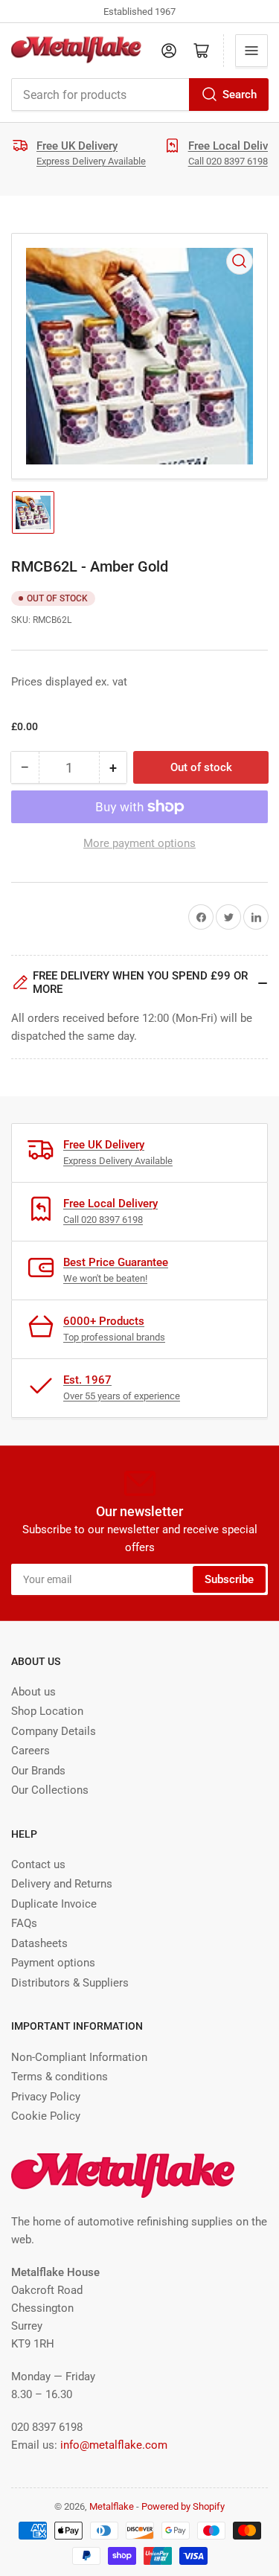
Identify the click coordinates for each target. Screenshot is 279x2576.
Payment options (53, 1963)
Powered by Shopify (183, 2506)
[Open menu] (251, 51)
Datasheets (39, 1943)
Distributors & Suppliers (70, 1983)
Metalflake (112, 2506)
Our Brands (38, 1771)
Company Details (54, 1731)
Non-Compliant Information (79, 2057)
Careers (31, 1751)
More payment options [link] (139, 843)
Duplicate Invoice (54, 1904)
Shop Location (47, 1711)
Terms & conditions (60, 2077)
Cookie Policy (46, 2116)
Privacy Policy (46, 2097)
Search (240, 95)
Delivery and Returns (62, 1884)
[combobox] (139, 95)
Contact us (38, 1864)
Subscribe (229, 1579)
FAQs (24, 1923)
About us (33, 1692)
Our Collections (50, 1790)
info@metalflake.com (114, 2445)
